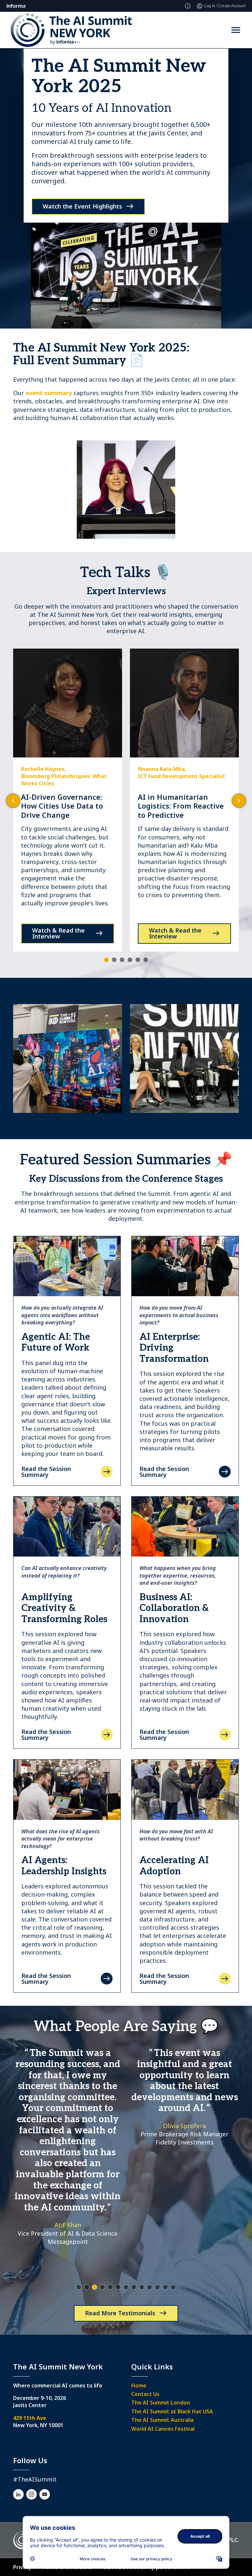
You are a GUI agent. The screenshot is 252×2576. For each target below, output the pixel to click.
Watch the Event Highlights (82, 206)
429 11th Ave (30, 2418)
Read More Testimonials (120, 2313)
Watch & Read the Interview (58, 933)
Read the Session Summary (46, 1472)
